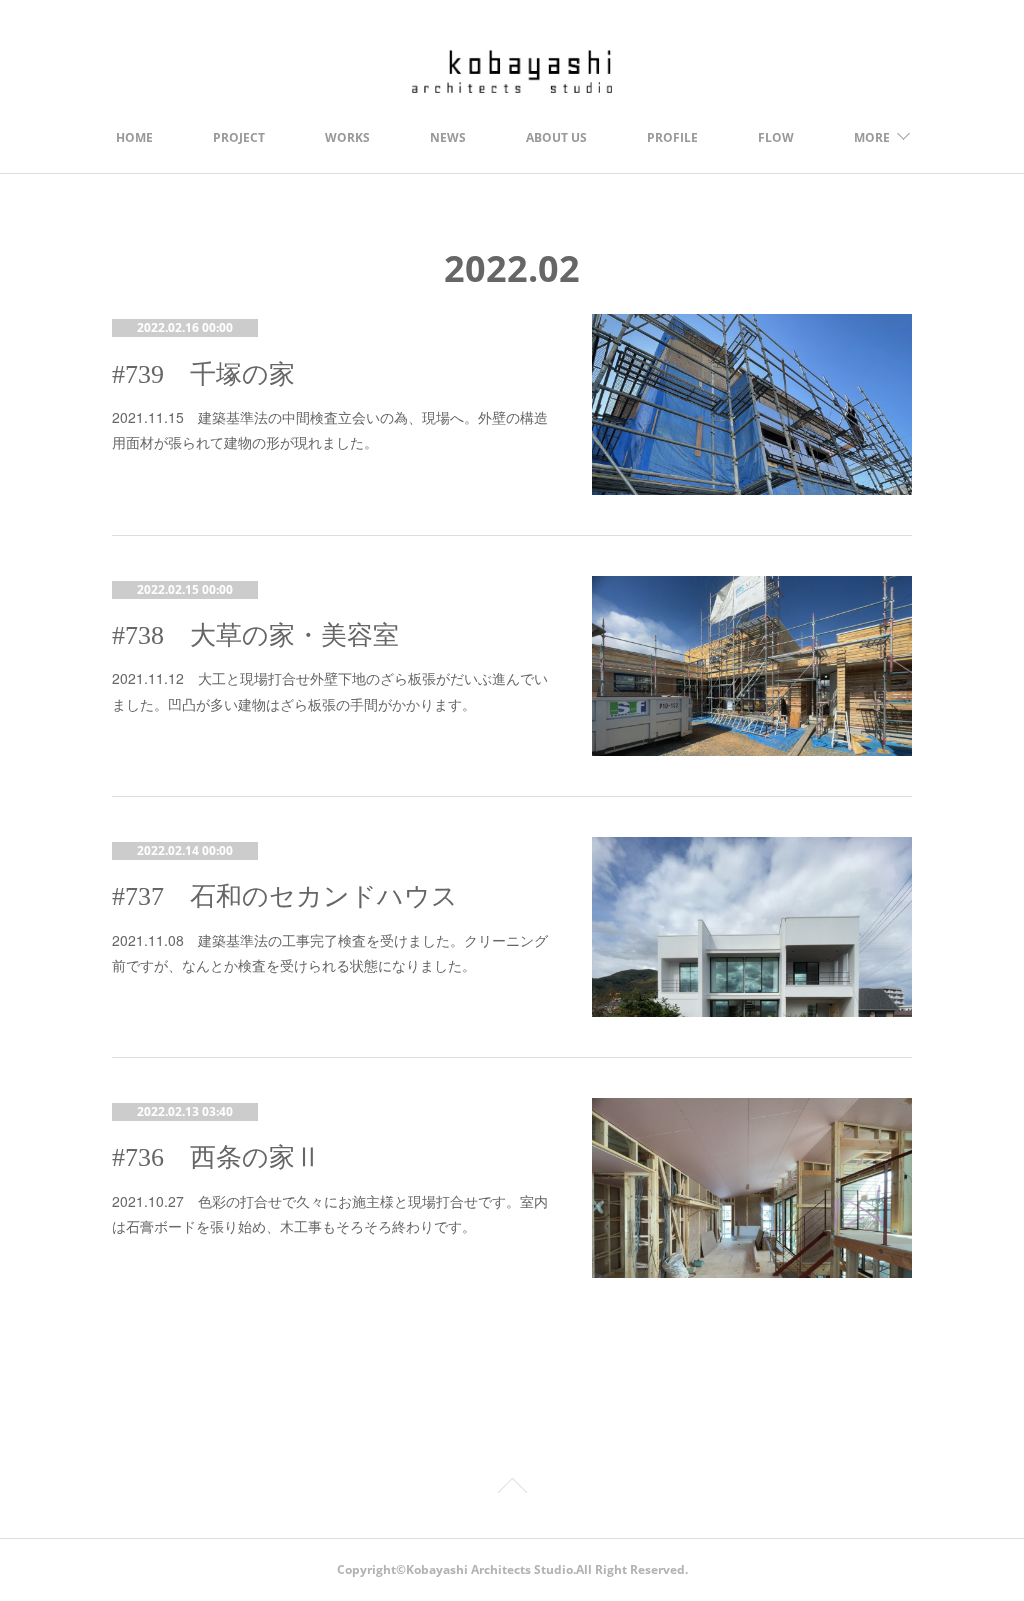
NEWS (448, 137)
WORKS (347, 137)
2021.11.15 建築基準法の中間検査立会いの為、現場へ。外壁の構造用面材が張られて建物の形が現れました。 (330, 429)
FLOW (776, 137)
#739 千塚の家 (203, 374)
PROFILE (672, 137)
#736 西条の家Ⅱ (216, 1157)
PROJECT (239, 137)
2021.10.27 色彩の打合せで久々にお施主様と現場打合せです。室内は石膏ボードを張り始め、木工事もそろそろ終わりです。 (330, 1213)
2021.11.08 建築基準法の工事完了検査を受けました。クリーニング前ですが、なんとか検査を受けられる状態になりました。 (330, 952)
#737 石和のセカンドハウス (285, 896)
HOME (134, 137)
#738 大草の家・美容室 (255, 635)
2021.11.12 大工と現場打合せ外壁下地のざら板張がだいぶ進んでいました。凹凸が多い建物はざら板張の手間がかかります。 (330, 690)
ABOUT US (556, 137)
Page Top (512, 1489)
